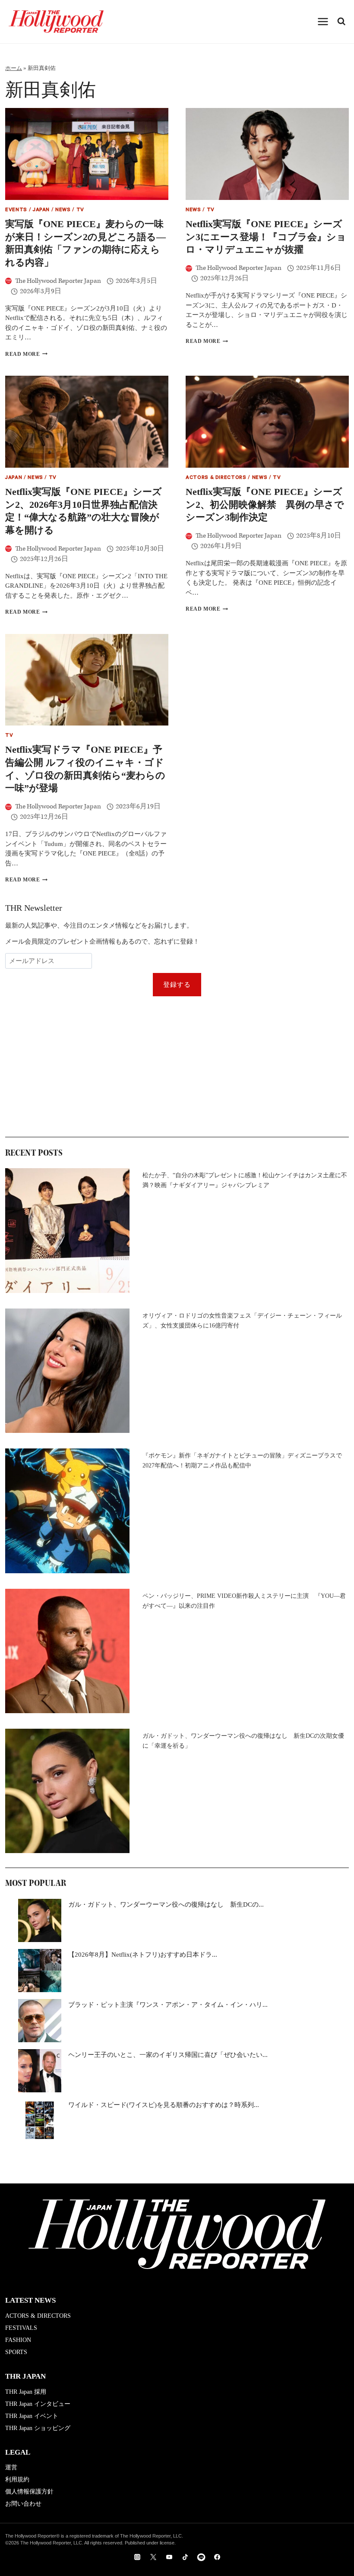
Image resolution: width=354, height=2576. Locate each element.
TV (80, 211)
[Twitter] (153, 2557)
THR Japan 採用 (26, 2392)
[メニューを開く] (323, 21)
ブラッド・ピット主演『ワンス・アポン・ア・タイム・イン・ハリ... (168, 2005)
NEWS (63, 211)
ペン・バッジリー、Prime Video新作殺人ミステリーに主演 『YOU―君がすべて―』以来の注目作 (244, 1601)
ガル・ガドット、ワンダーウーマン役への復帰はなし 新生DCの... (166, 1904)
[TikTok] (185, 2557)
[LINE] (201, 2557)
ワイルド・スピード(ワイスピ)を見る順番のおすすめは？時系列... (164, 2105)
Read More (26, 354)
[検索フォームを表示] (341, 22)
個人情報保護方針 (29, 2492)
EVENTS (16, 211)
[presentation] (87, 154)
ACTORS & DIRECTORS (216, 478)
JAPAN (41, 211)
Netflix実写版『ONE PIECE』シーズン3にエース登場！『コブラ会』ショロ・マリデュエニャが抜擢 (266, 237)
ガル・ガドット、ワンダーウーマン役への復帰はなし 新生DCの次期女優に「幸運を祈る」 (243, 1741)
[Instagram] (137, 2557)
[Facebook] (217, 2557)
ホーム (14, 68)
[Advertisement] (177, 1067)
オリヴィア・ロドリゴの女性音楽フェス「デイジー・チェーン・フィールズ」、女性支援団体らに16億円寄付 (242, 1321)
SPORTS (16, 2352)
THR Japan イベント (32, 2416)
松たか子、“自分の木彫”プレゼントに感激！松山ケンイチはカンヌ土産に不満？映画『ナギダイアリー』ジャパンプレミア (245, 1180)
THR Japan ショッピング (38, 2428)
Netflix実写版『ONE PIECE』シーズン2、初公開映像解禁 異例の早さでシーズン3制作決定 (265, 504)
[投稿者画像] (8, 281)
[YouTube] (169, 2557)
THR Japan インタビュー (38, 2404)
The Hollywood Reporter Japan (58, 281)
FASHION (18, 2340)
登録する (177, 985)
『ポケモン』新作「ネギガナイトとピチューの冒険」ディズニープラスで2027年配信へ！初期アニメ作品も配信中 (242, 1461)
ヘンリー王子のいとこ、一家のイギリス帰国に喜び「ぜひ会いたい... (168, 2055)
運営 (11, 2467)
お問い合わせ (23, 2504)
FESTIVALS (21, 2328)
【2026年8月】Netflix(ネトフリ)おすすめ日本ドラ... (143, 1955)
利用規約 (17, 2479)
